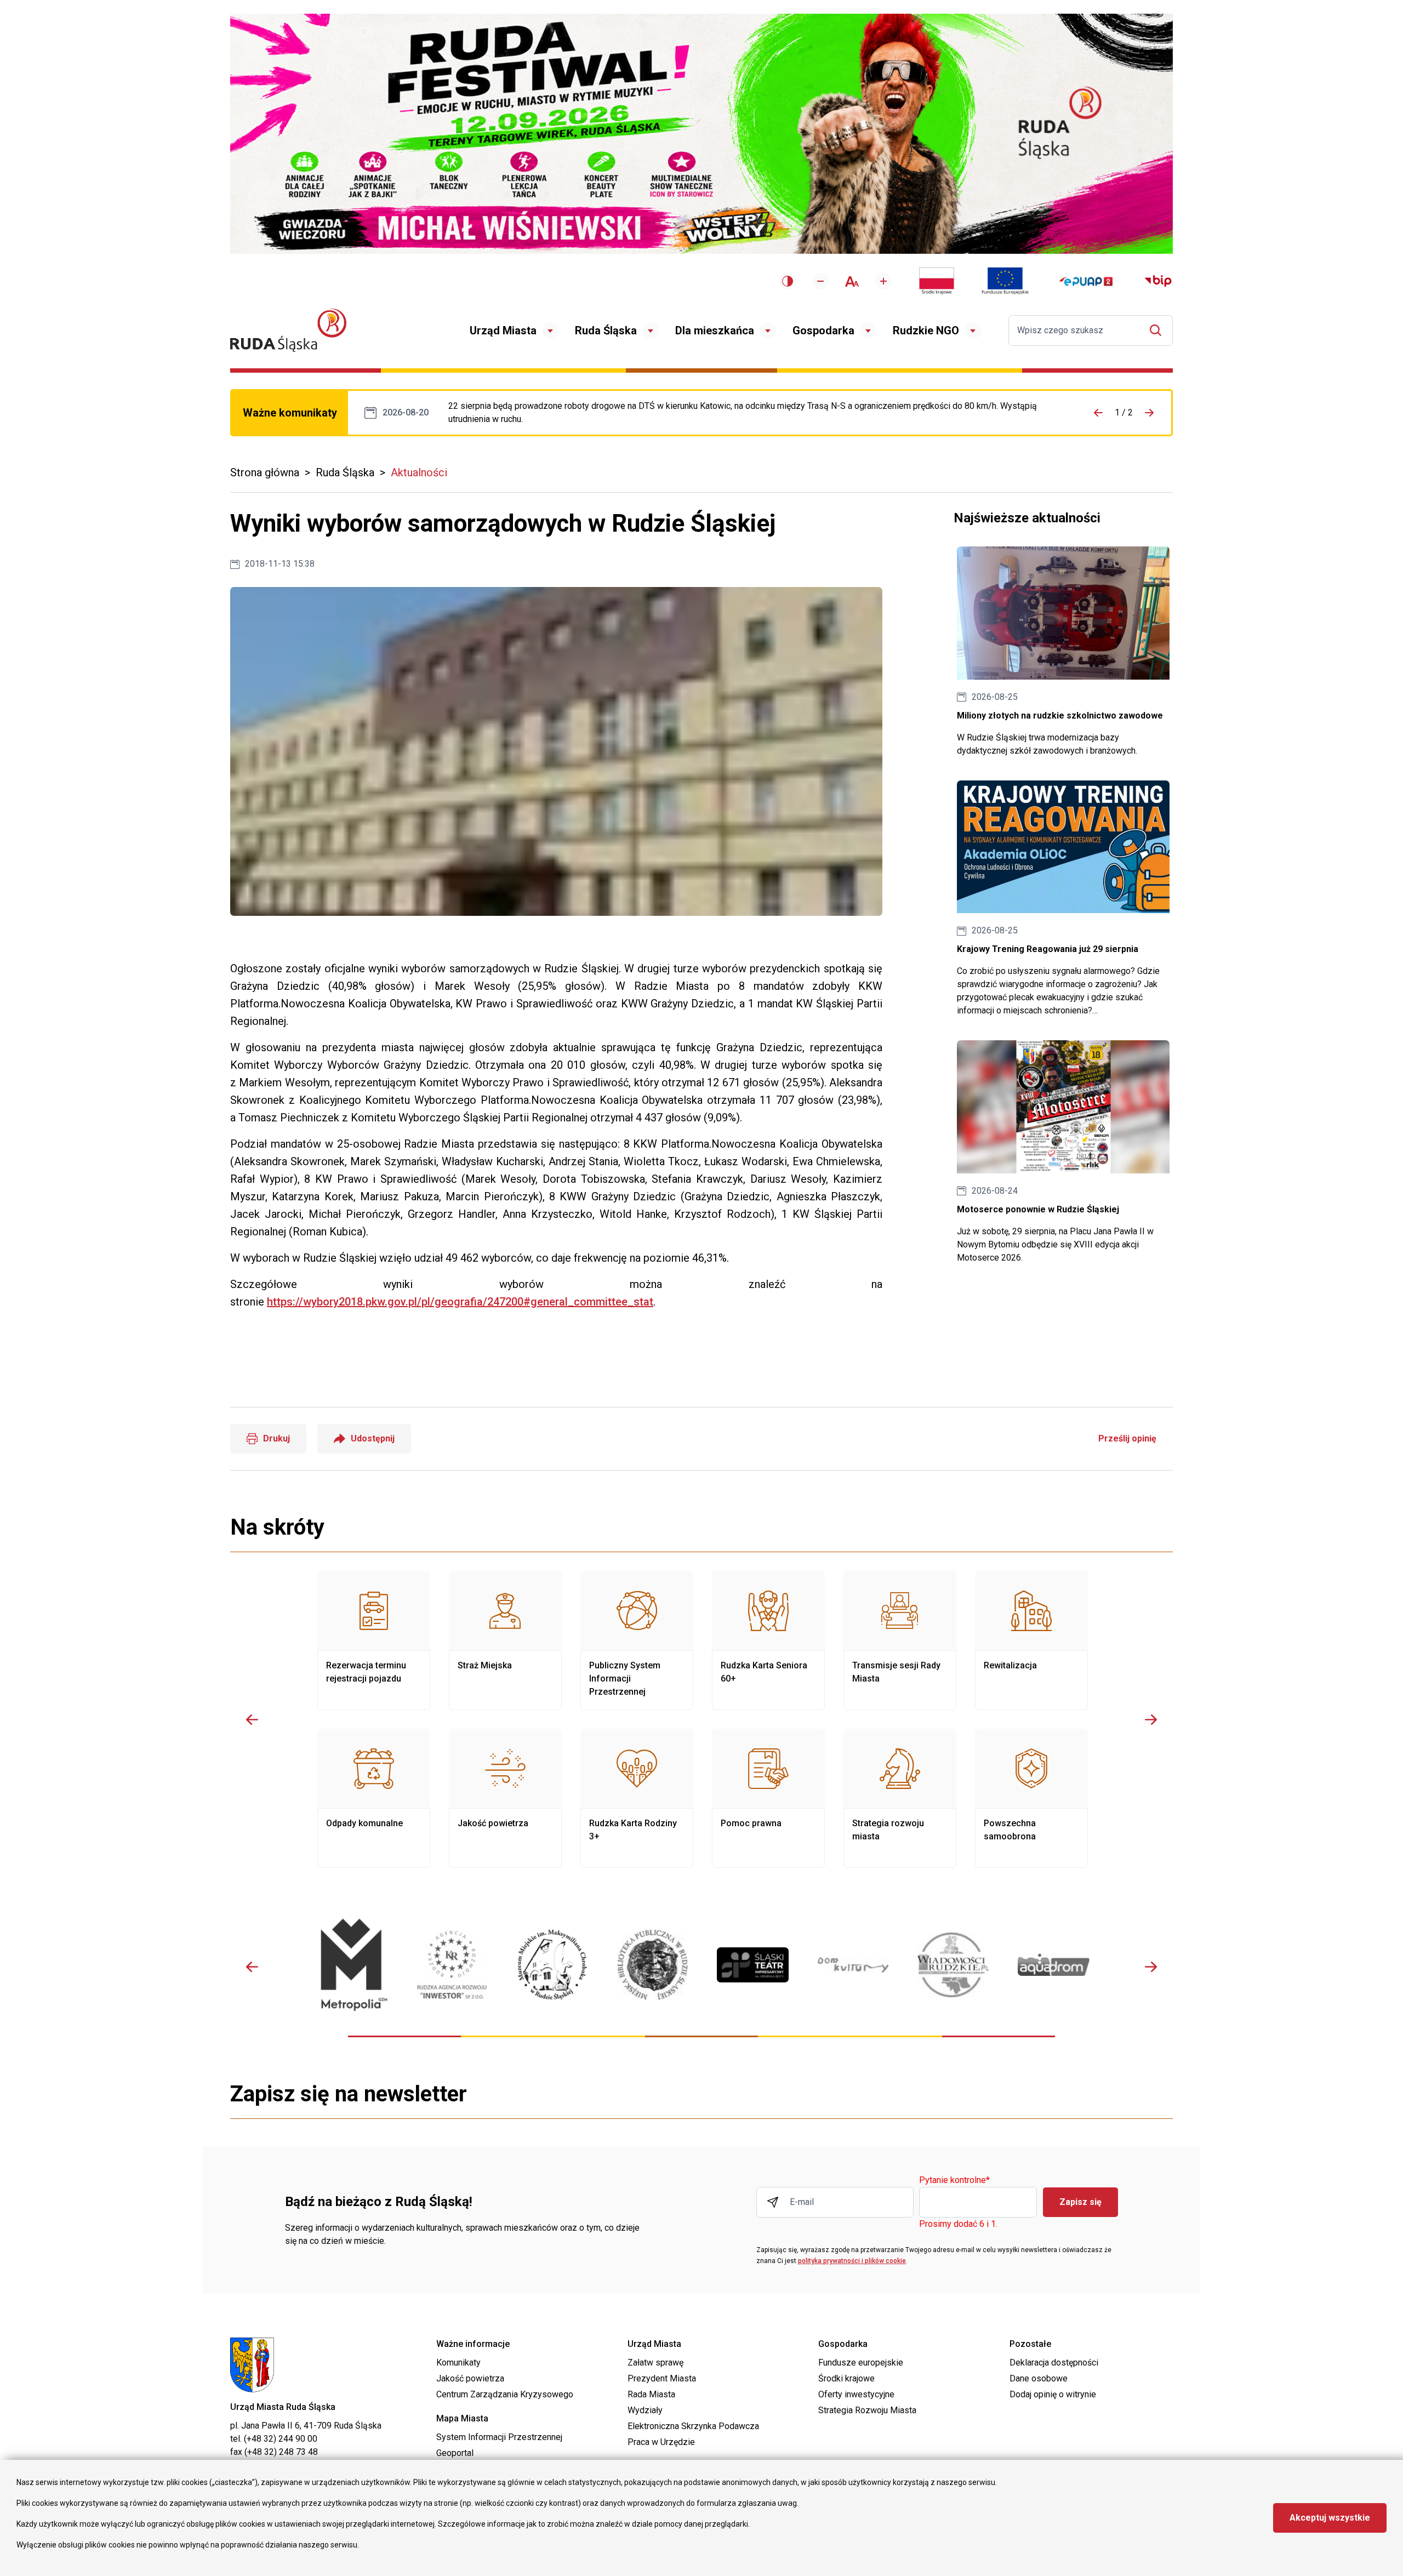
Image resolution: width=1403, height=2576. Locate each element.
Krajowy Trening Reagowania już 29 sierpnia (1063, 899)
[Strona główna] (288, 330)
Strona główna (265, 472)
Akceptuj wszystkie (1330, 2518)
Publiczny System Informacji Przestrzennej (637, 1640)
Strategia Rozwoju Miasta (867, 2410)
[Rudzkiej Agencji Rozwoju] (452, 1965)
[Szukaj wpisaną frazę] (1158, 330)
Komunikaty (458, 2363)
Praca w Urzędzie (661, 2442)
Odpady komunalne (374, 1798)
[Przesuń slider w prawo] (1151, 1719)
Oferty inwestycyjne (856, 2394)
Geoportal (455, 2453)
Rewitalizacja (1031, 1640)
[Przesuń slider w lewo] (252, 1719)
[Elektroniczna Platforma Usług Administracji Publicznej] (1086, 281)
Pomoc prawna (768, 1798)
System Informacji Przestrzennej (499, 2437)
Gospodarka (823, 330)
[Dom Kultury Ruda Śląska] (853, 1965)
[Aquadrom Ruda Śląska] (1054, 1965)
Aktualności (419, 472)
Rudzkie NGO (926, 330)
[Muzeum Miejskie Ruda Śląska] (552, 1965)
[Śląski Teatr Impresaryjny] (753, 1965)
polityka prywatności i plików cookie (852, 2261)
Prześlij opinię (1127, 1438)
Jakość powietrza (505, 1798)
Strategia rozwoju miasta (900, 1798)
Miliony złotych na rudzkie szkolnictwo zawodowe (1063, 652)
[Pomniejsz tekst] (820, 281)
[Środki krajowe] (937, 281)
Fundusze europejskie (861, 2363)
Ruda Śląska (606, 330)
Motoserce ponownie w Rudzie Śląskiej (1063, 1152)
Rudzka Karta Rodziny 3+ (637, 1798)
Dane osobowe (1039, 2378)
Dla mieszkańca (715, 330)
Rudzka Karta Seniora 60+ (768, 1640)
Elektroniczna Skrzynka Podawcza (693, 2426)
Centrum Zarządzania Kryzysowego (505, 2394)
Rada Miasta (651, 2394)
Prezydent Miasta (662, 2378)
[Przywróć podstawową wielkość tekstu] (852, 281)
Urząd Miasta (503, 330)
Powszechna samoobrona (1031, 1798)
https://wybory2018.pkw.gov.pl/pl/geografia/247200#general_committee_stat (460, 1302)
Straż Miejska (505, 1640)
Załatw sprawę (655, 2363)
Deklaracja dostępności (1054, 2363)
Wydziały (645, 2410)
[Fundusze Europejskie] (1005, 281)
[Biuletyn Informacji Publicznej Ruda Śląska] (1158, 281)
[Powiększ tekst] (883, 281)
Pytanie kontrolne (954, 2181)
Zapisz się (1080, 2202)
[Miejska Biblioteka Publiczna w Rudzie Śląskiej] (652, 1965)
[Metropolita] (352, 1965)
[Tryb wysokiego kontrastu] (788, 281)
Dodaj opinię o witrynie (1053, 2394)
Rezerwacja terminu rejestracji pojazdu (374, 1640)
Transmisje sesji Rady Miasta (900, 1640)
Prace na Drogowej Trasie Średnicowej (754, 413)
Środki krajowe (846, 2378)
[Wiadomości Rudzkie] (953, 1965)
